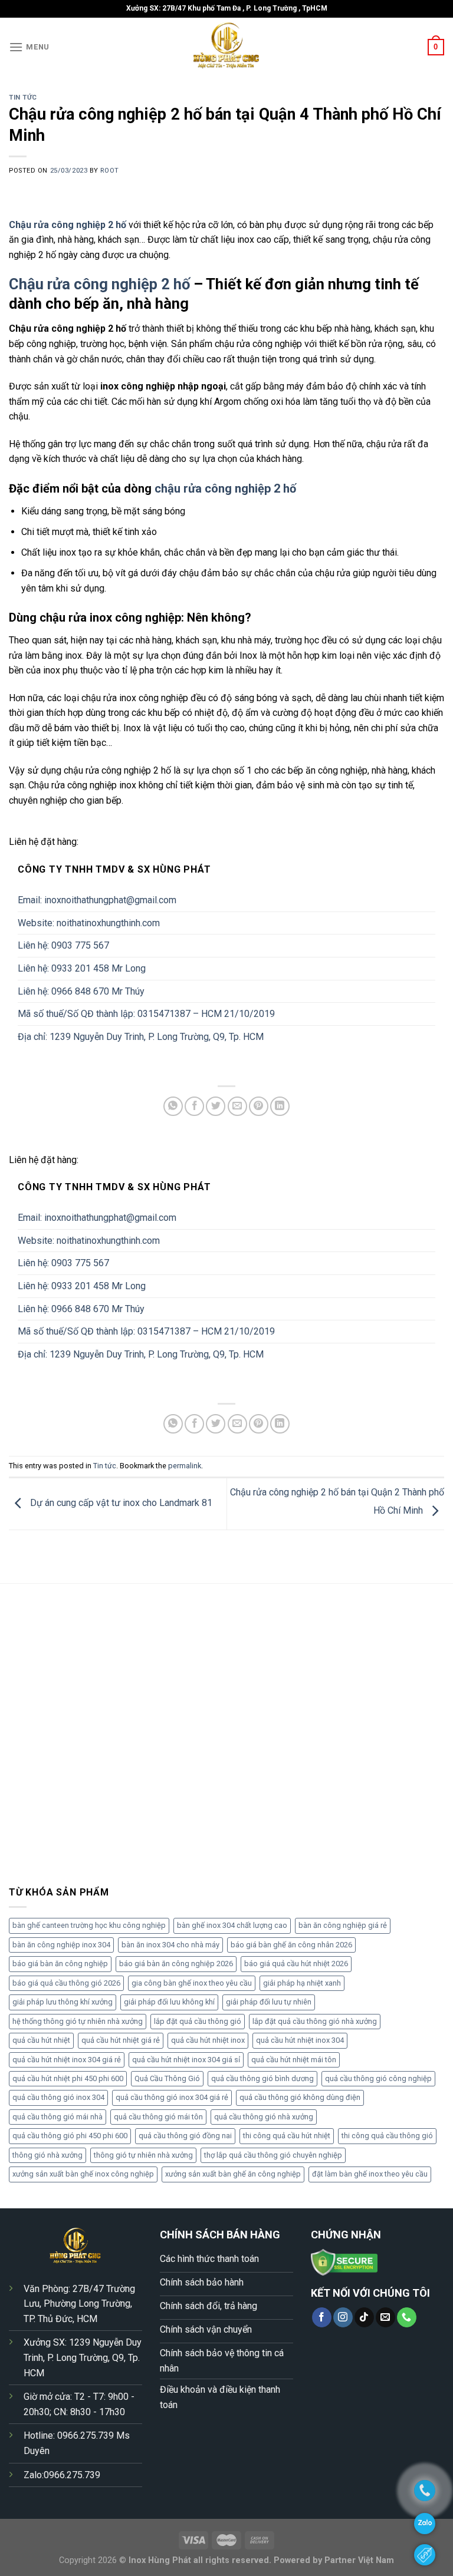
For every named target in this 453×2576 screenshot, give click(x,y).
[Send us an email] (385, 2317)
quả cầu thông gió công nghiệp (378, 2078)
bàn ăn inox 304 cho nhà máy (170, 1945)
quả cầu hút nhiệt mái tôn (294, 2060)
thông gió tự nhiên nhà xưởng (143, 2155)
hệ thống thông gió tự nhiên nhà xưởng (78, 2021)
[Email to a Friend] (237, 1106)
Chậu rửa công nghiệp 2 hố (99, 284)
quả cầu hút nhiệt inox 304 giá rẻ (67, 2060)
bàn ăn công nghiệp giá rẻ (343, 1925)
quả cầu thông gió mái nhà (58, 2117)
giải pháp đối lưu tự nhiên (269, 2002)
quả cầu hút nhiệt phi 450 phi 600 (68, 2078)
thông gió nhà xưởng (47, 2155)
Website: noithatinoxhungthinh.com (89, 923)
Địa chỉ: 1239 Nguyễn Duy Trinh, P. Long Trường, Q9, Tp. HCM (141, 1037)
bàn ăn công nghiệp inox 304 (61, 1945)
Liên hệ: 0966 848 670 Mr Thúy (81, 991)
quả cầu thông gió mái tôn (158, 2117)
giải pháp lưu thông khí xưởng (63, 2002)
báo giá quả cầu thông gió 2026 (66, 1983)
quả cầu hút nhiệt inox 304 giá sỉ (186, 2060)
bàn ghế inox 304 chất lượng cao (232, 1925)
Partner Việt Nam (359, 2560)
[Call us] (407, 2317)
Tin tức (23, 98)
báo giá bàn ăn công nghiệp (60, 1964)
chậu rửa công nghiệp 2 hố (225, 488)
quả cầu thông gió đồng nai (185, 2136)
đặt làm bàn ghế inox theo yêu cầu (370, 2174)
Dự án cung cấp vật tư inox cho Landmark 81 (120, 1503)
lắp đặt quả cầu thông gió (198, 2021)
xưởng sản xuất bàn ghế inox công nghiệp (83, 2174)
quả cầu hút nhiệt (41, 2040)
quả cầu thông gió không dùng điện (300, 2097)
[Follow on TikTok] (364, 2317)
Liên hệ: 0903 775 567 (63, 945)
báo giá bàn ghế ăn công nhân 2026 (291, 1945)
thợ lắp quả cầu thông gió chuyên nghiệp (273, 2155)
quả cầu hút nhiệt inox (208, 2040)
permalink (185, 1466)
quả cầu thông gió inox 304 (58, 2097)
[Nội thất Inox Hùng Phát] (226, 47)
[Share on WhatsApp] (173, 1106)
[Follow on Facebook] (322, 2317)
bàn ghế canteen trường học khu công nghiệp (89, 1925)
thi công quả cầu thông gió (387, 2136)
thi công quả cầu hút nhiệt (287, 2136)
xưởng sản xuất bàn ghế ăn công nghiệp (233, 2174)
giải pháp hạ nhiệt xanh (302, 1983)
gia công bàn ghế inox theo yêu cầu (192, 1983)
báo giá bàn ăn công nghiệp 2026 (176, 1964)
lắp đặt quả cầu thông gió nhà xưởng (315, 2021)
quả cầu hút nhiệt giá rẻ (121, 2040)
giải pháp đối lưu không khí (169, 2002)
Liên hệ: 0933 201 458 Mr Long (82, 968)
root (109, 171)
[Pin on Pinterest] (259, 1106)
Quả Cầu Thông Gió (167, 2078)
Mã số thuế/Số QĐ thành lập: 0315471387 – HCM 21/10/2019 (146, 1014)
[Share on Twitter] (216, 1106)
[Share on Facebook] (194, 1106)
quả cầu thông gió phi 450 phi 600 (70, 2136)
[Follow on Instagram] (343, 2317)
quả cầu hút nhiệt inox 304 (300, 2040)
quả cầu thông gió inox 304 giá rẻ (172, 2097)
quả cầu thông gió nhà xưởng (264, 2117)
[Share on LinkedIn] (280, 1106)
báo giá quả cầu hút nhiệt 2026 (296, 1964)
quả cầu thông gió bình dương (262, 2078)
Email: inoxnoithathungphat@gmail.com (97, 900)
